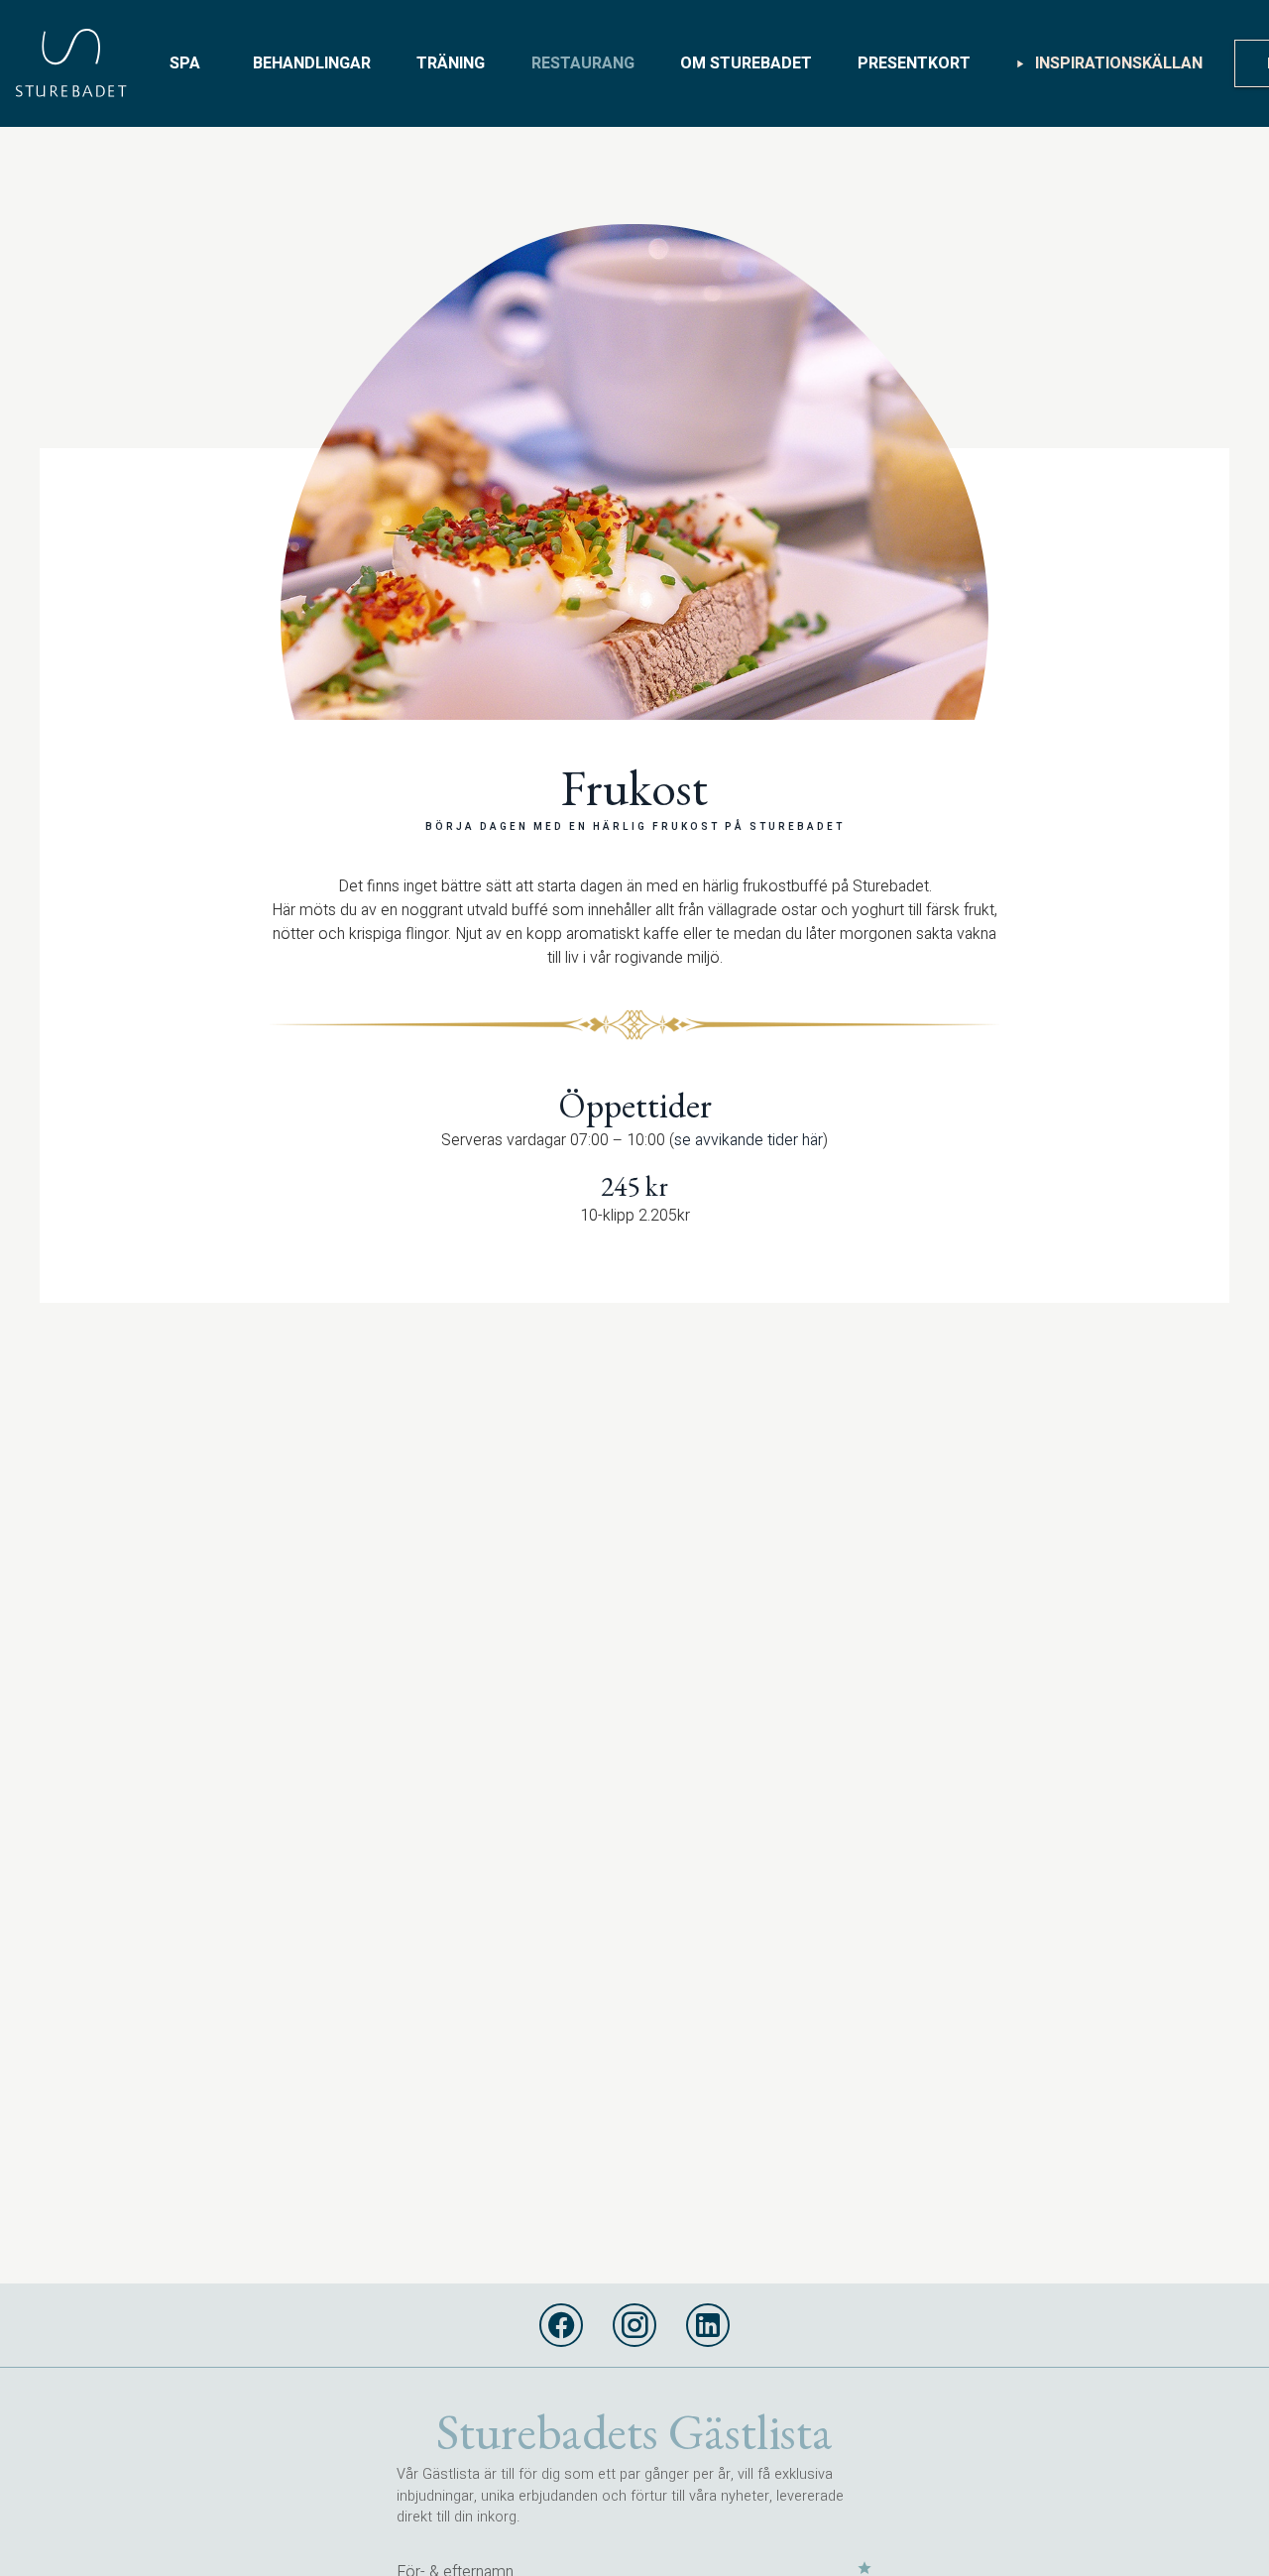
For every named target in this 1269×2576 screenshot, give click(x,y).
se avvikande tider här (749, 1140)
